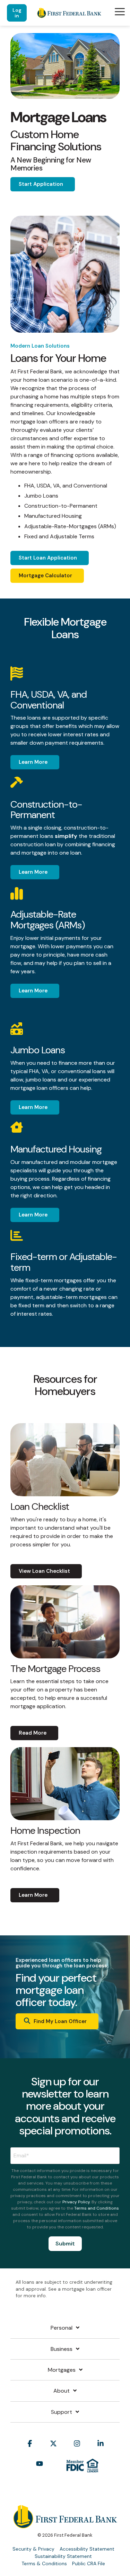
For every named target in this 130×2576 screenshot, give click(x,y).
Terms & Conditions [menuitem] (44, 2563)
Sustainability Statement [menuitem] (63, 2556)
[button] (120, 11)
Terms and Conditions (97, 2208)
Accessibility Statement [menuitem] (87, 2549)
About (62, 2391)
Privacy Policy (76, 2202)
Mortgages (62, 2370)
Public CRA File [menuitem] (89, 2563)
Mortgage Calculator (45, 576)
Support (62, 2412)
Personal (62, 2328)
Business (62, 2349)
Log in (17, 13)
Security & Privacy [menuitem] (33, 2549)
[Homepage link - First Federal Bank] (65, 2525)
